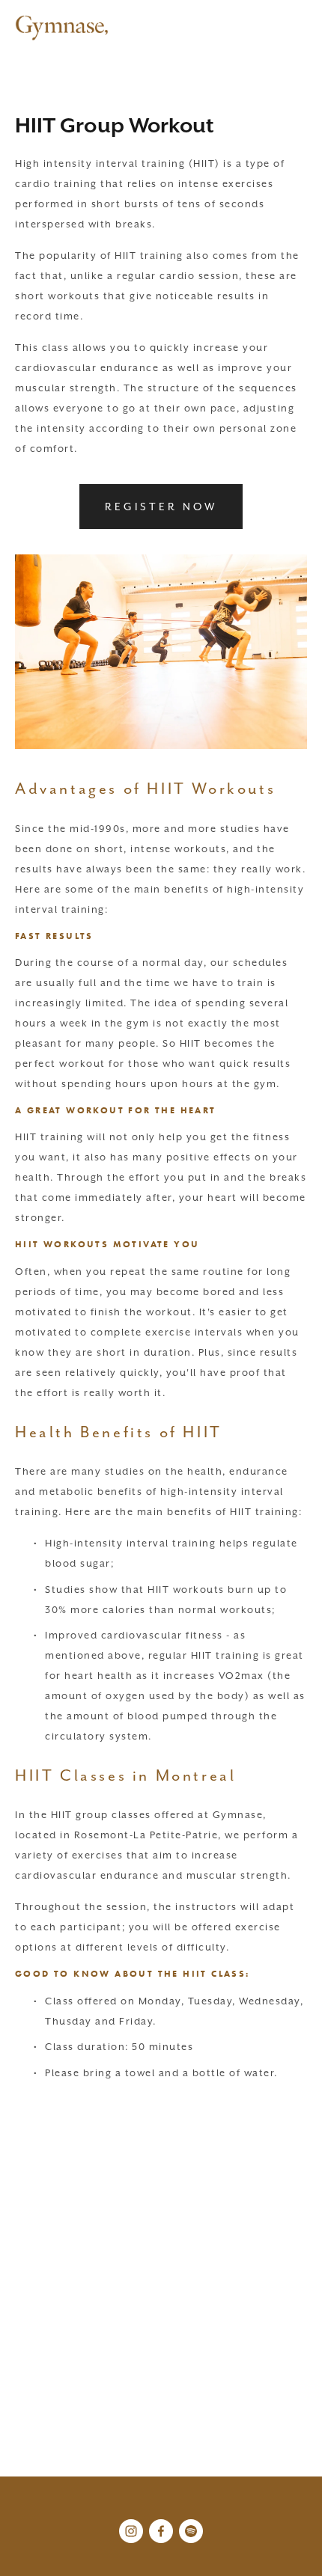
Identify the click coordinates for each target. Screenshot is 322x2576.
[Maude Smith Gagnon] (131, 2531)
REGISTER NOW (161, 507)
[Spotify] (191, 2531)
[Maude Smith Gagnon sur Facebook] (161, 2531)
